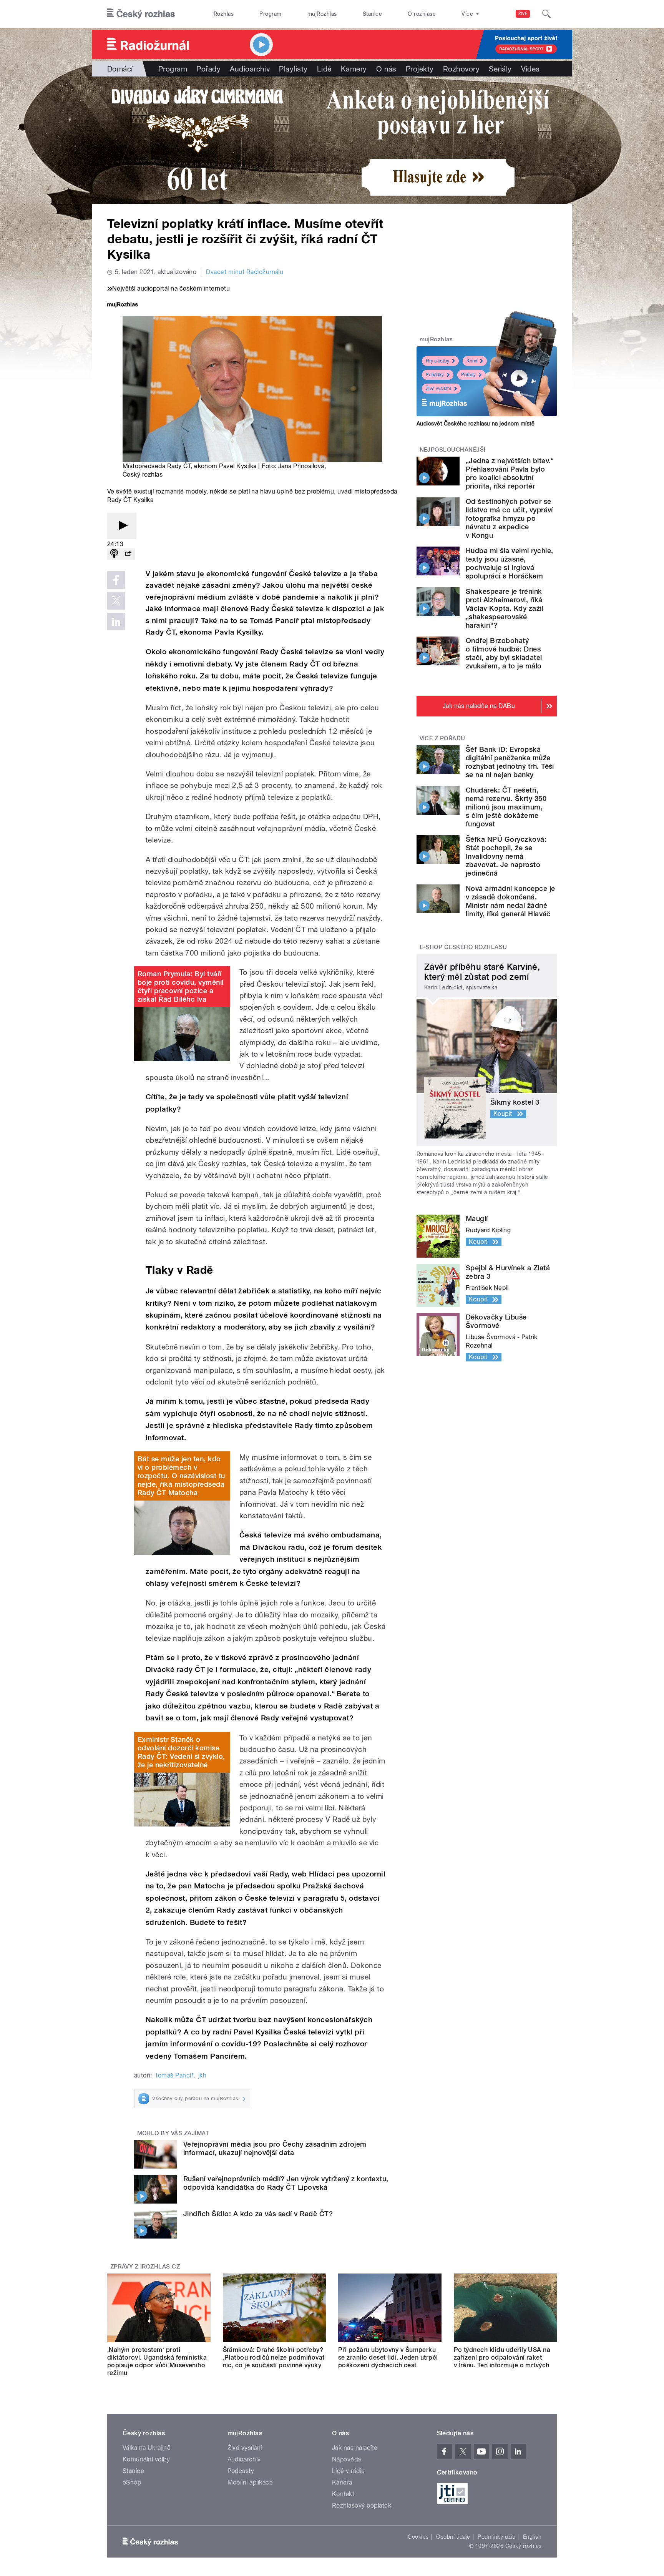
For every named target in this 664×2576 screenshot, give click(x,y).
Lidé (324, 69)
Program (270, 14)
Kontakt (343, 2494)
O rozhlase (422, 14)
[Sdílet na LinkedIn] (116, 622)
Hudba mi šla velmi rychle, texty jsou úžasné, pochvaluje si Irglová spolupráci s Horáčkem (509, 563)
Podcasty (241, 2471)
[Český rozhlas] (141, 14)
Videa (530, 69)
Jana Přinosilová (301, 466)
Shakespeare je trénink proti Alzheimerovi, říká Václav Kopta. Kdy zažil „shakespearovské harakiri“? (505, 608)
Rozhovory (461, 69)
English (532, 2537)
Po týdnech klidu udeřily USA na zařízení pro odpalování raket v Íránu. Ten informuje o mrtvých (502, 2357)
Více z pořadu (442, 738)
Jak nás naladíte (355, 2448)
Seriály (500, 69)
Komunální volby (146, 2459)
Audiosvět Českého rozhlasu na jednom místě (476, 424)
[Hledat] (546, 14)
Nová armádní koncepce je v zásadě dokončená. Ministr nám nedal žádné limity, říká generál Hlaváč (510, 901)
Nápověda (347, 2459)
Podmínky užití (496, 2537)
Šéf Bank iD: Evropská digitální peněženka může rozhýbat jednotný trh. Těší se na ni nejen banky (510, 762)
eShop (132, 2482)
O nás (386, 69)
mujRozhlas (322, 14)
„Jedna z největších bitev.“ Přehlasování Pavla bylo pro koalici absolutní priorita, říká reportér (510, 473)
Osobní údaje (453, 2537)
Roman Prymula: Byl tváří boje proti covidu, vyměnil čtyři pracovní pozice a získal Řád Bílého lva (180, 986)
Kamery (354, 69)
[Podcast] (114, 554)
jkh (202, 2075)
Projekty (420, 69)
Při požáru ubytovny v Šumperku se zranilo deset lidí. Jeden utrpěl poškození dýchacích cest (388, 2357)
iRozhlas (223, 14)
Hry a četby (437, 361)
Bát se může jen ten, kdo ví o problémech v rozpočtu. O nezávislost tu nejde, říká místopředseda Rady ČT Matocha (181, 1476)
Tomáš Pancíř (174, 2075)
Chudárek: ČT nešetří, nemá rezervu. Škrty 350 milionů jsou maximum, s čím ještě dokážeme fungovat (506, 807)
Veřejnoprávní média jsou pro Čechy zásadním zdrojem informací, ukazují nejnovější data (275, 2148)
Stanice (372, 14)
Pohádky (435, 375)
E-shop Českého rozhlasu (463, 947)
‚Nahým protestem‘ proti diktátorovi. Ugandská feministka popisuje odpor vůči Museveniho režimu (157, 2361)
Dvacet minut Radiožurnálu (245, 272)
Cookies (418, 2537)
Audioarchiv (250, 69)
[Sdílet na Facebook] (116, 580)
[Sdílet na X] (116, 601)
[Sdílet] (128, 554)
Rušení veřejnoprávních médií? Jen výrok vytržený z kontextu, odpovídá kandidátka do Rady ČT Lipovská (286, 2183)
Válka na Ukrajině (147, 2448)
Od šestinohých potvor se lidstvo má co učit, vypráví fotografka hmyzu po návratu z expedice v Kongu (509, 518)
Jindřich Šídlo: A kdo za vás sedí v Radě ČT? (258, 2214)
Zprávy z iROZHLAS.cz (145, 2267)
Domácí (120, 69)
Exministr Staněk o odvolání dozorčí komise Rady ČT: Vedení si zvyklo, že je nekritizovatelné (181, 1752)
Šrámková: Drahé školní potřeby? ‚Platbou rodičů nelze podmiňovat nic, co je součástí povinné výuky (274, 2357)
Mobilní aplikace (250, 2482)
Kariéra (342, 2482)
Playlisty (293, 69)
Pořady (208, 69)
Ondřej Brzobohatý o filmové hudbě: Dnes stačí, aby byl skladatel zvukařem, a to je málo (504, 653)
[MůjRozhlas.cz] (123, 305)
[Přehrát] (122, 526)
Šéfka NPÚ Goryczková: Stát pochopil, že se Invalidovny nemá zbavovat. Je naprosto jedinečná (506, 856)
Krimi (472, 361)
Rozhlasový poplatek (362, 2505)
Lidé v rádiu (349, 2471)
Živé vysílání (438, 389)
